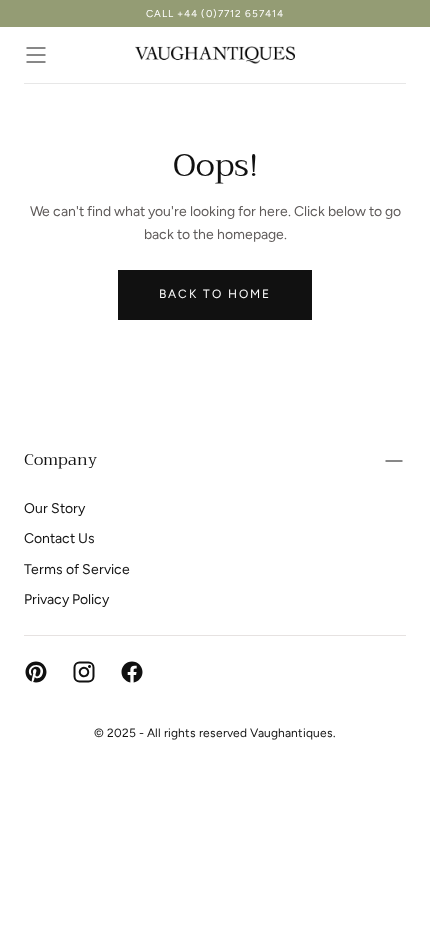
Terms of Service (77, 569)
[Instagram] (84, 672)
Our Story (54, 508)
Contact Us (59, 538)
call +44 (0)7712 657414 (215, 13)
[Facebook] (132, 672)
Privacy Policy (66, 599)
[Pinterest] (36, 672)
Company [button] (60, 460)
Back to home (215, 294)
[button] (36, 55)
